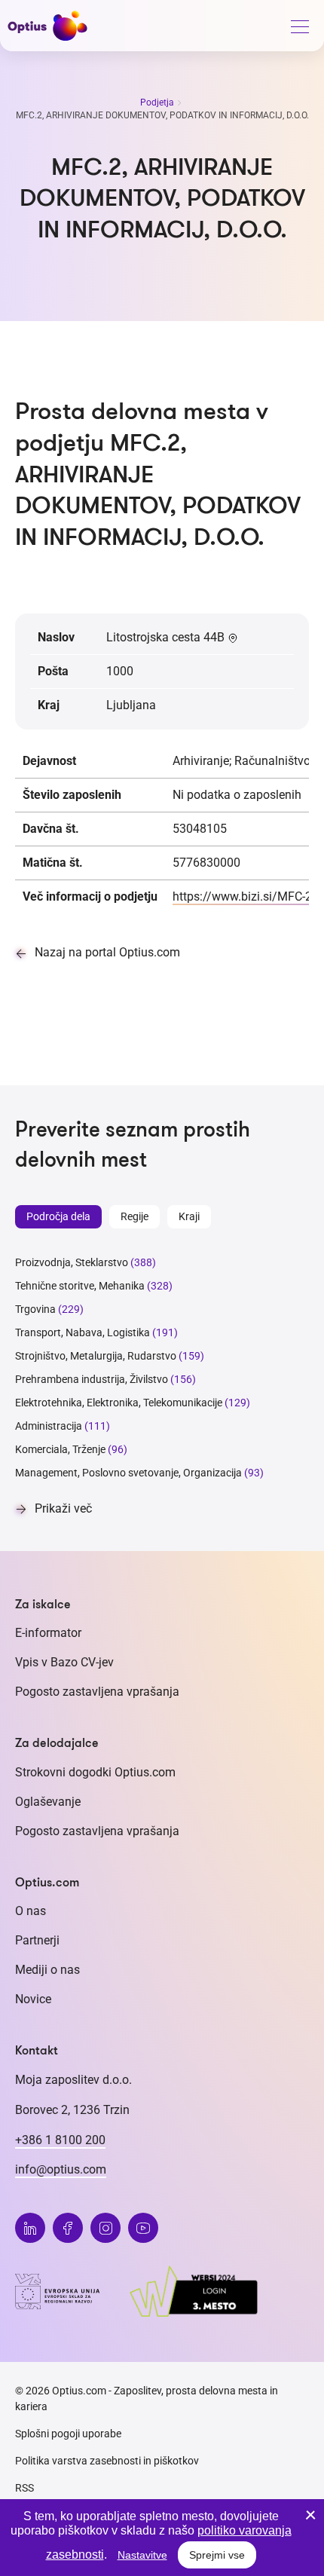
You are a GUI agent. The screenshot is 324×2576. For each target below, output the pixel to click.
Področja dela (58, 1216)
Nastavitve (142, 2555)
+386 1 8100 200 (60, 2140)
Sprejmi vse (217, 2555)
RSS (24, 2488)
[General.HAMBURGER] (299, 29)
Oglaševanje (48, 1802)
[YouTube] (143, 2228)
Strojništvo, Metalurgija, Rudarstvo (96, 1356)
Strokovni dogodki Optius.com (95, 1772)
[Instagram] (105, 2228)
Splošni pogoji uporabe (68, 2434)
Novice (33, 1999)
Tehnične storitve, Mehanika (80, 1286)
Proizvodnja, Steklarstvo (72, 1262)
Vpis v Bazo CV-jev (64, 1662)
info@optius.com (61, 2169)
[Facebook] (68, 2228)
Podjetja (158, 102)
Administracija (49, 1426)
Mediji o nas (47, 1970)
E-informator (48, 1633)
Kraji (189, 1216)
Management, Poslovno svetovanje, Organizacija (128, 1473)
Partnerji (37, 1940)
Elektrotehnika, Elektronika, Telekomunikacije (119, 1403)
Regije (134, 1216)
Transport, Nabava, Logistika (83, 1332)
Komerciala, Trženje (60, 1449)
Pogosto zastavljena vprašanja (97, 1692)
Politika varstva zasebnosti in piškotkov (107, 2461)
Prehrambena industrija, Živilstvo (92, 1379)
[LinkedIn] (30, 2228)
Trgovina (35, 1309)
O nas (31, 1911)
